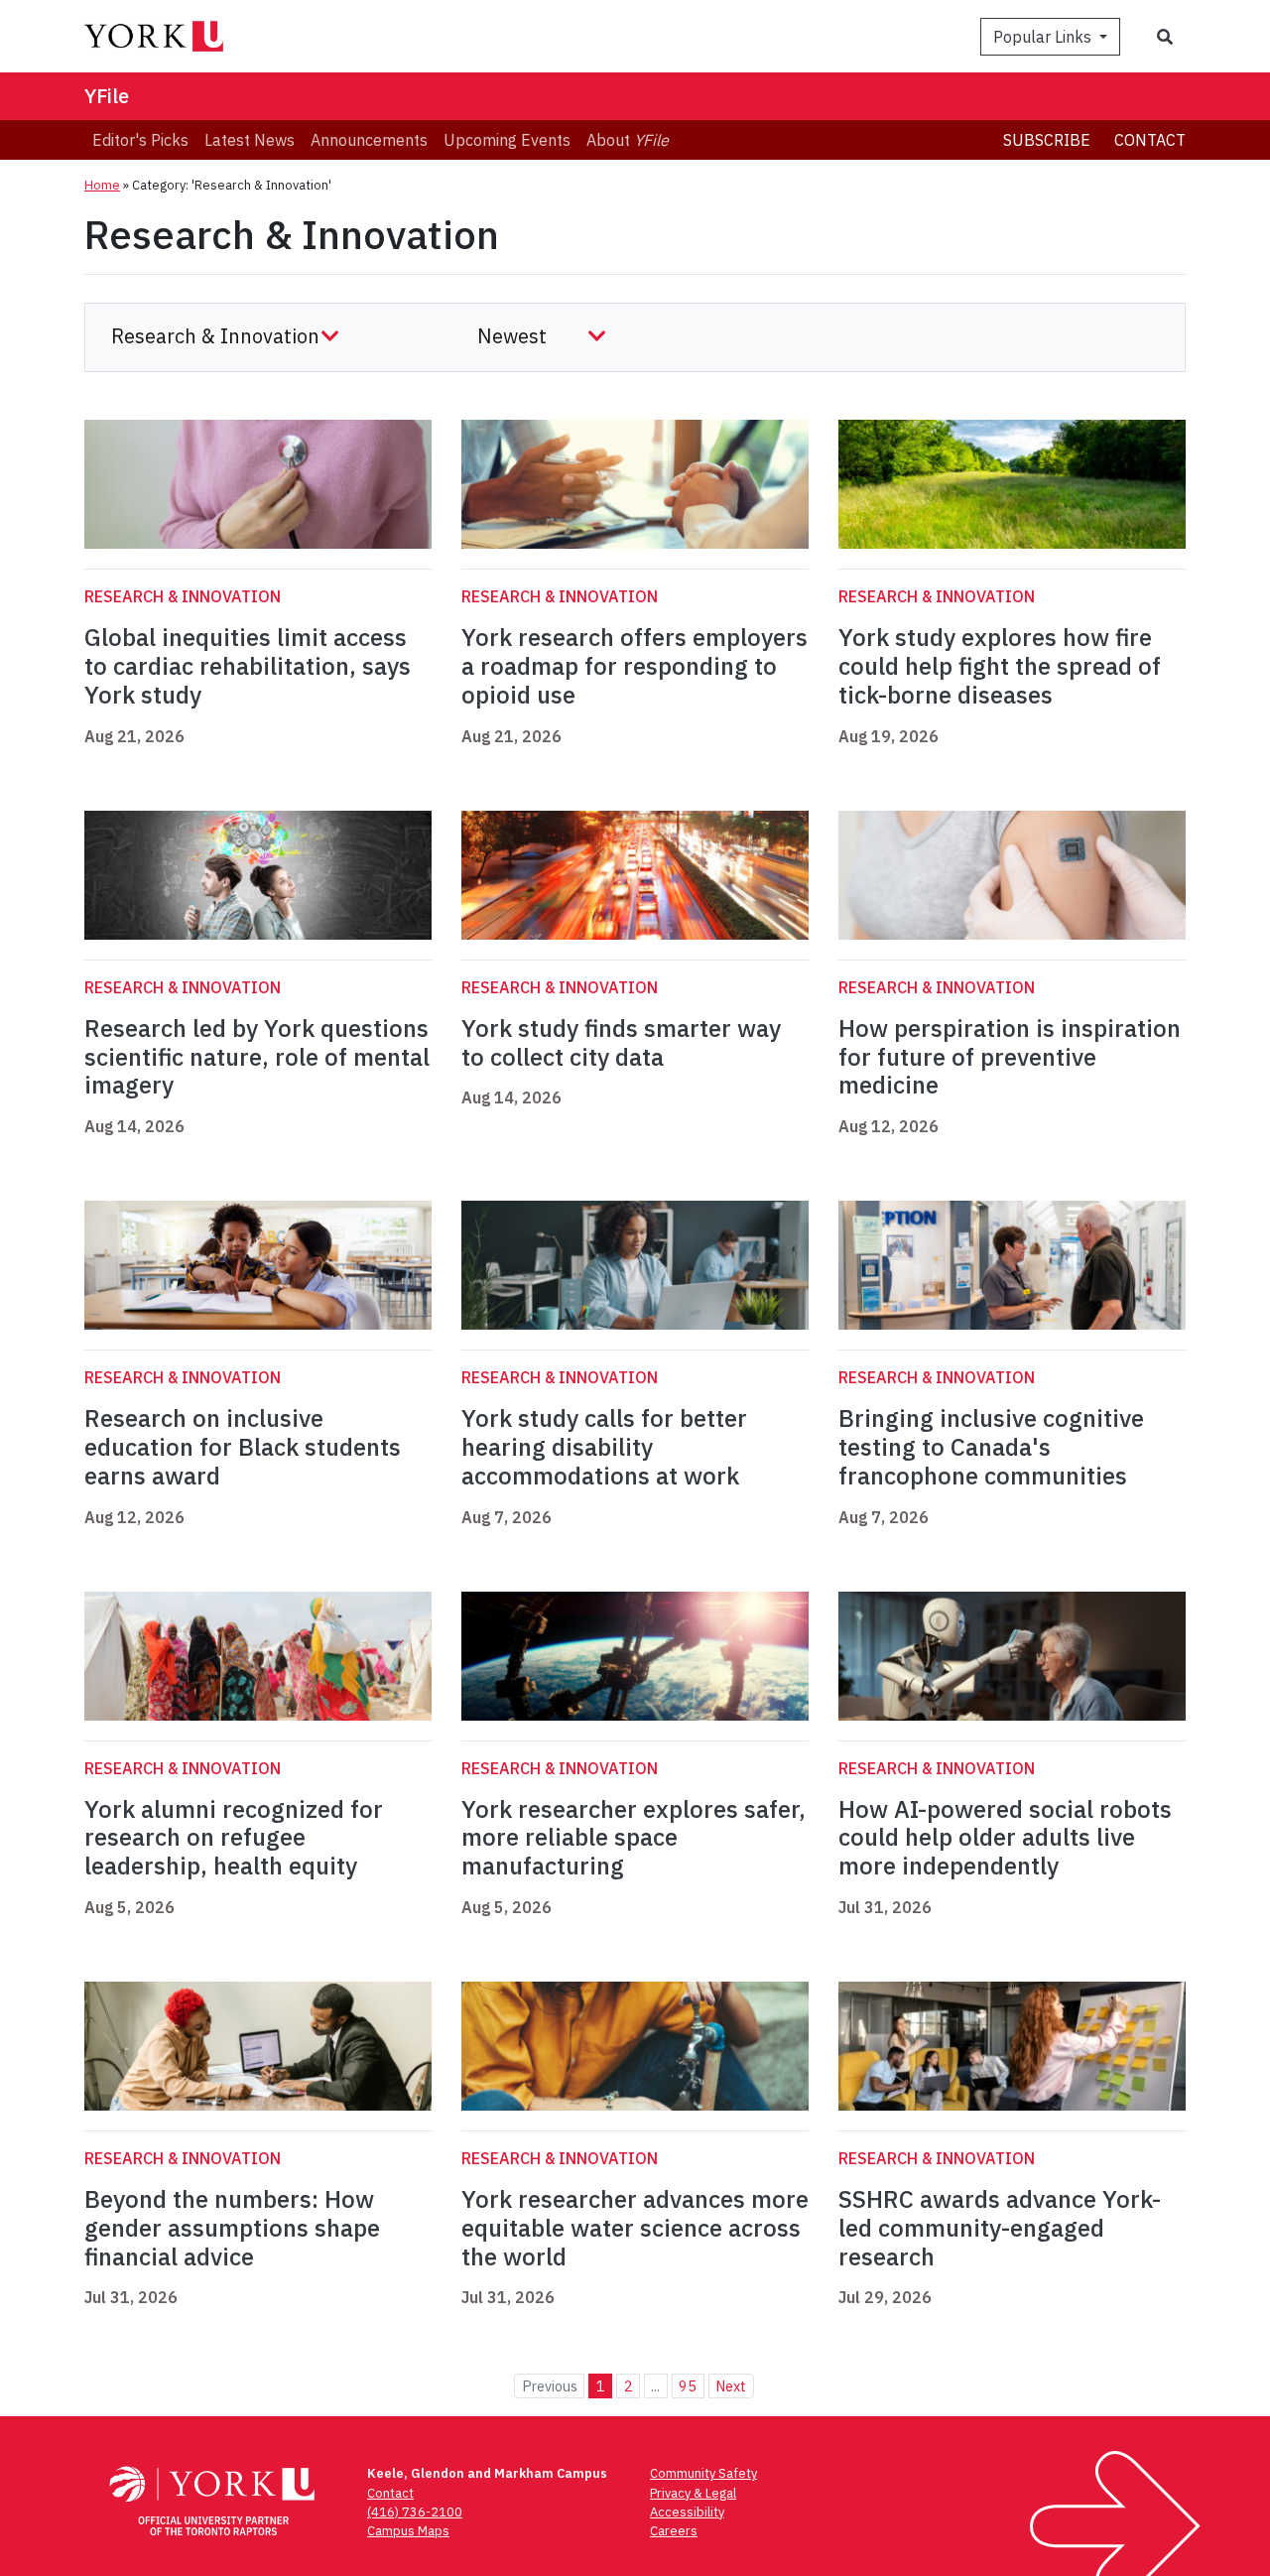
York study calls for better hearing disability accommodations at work (604, 1447)
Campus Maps (408, 2531)
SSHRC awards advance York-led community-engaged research (1000, 2228)
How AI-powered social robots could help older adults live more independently (1005, 1838)
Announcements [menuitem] (369, 140)
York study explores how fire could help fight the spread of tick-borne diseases (1000, 666)
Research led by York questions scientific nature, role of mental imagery (257, 1057)
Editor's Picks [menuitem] (140, 140)
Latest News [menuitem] (250, 140)
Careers (674, 2531)
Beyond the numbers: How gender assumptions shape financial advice (232, 2228)
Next (731, 2386)
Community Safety (703, 2473)
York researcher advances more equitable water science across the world (635, 2228)
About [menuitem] (628, 140)
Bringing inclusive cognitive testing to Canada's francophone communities (991, 1447)
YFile (107, 96)
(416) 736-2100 (415, 2512)
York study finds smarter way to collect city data (621, 1042)
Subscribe (1047, 140)
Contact (1150, 140)
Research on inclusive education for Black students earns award (243, 1447)
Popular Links (1044, 37)
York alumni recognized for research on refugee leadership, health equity (234, 1838)
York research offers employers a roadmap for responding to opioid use (635, 666)
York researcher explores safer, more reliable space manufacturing (634, 1838)
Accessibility (687, 2512)
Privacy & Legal (693, 2493)
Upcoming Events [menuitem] (507, 140)
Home (102, 185)
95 (688, 2386)
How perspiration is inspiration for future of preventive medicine (1010, 1057)
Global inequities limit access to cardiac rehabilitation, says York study (248, 666)
